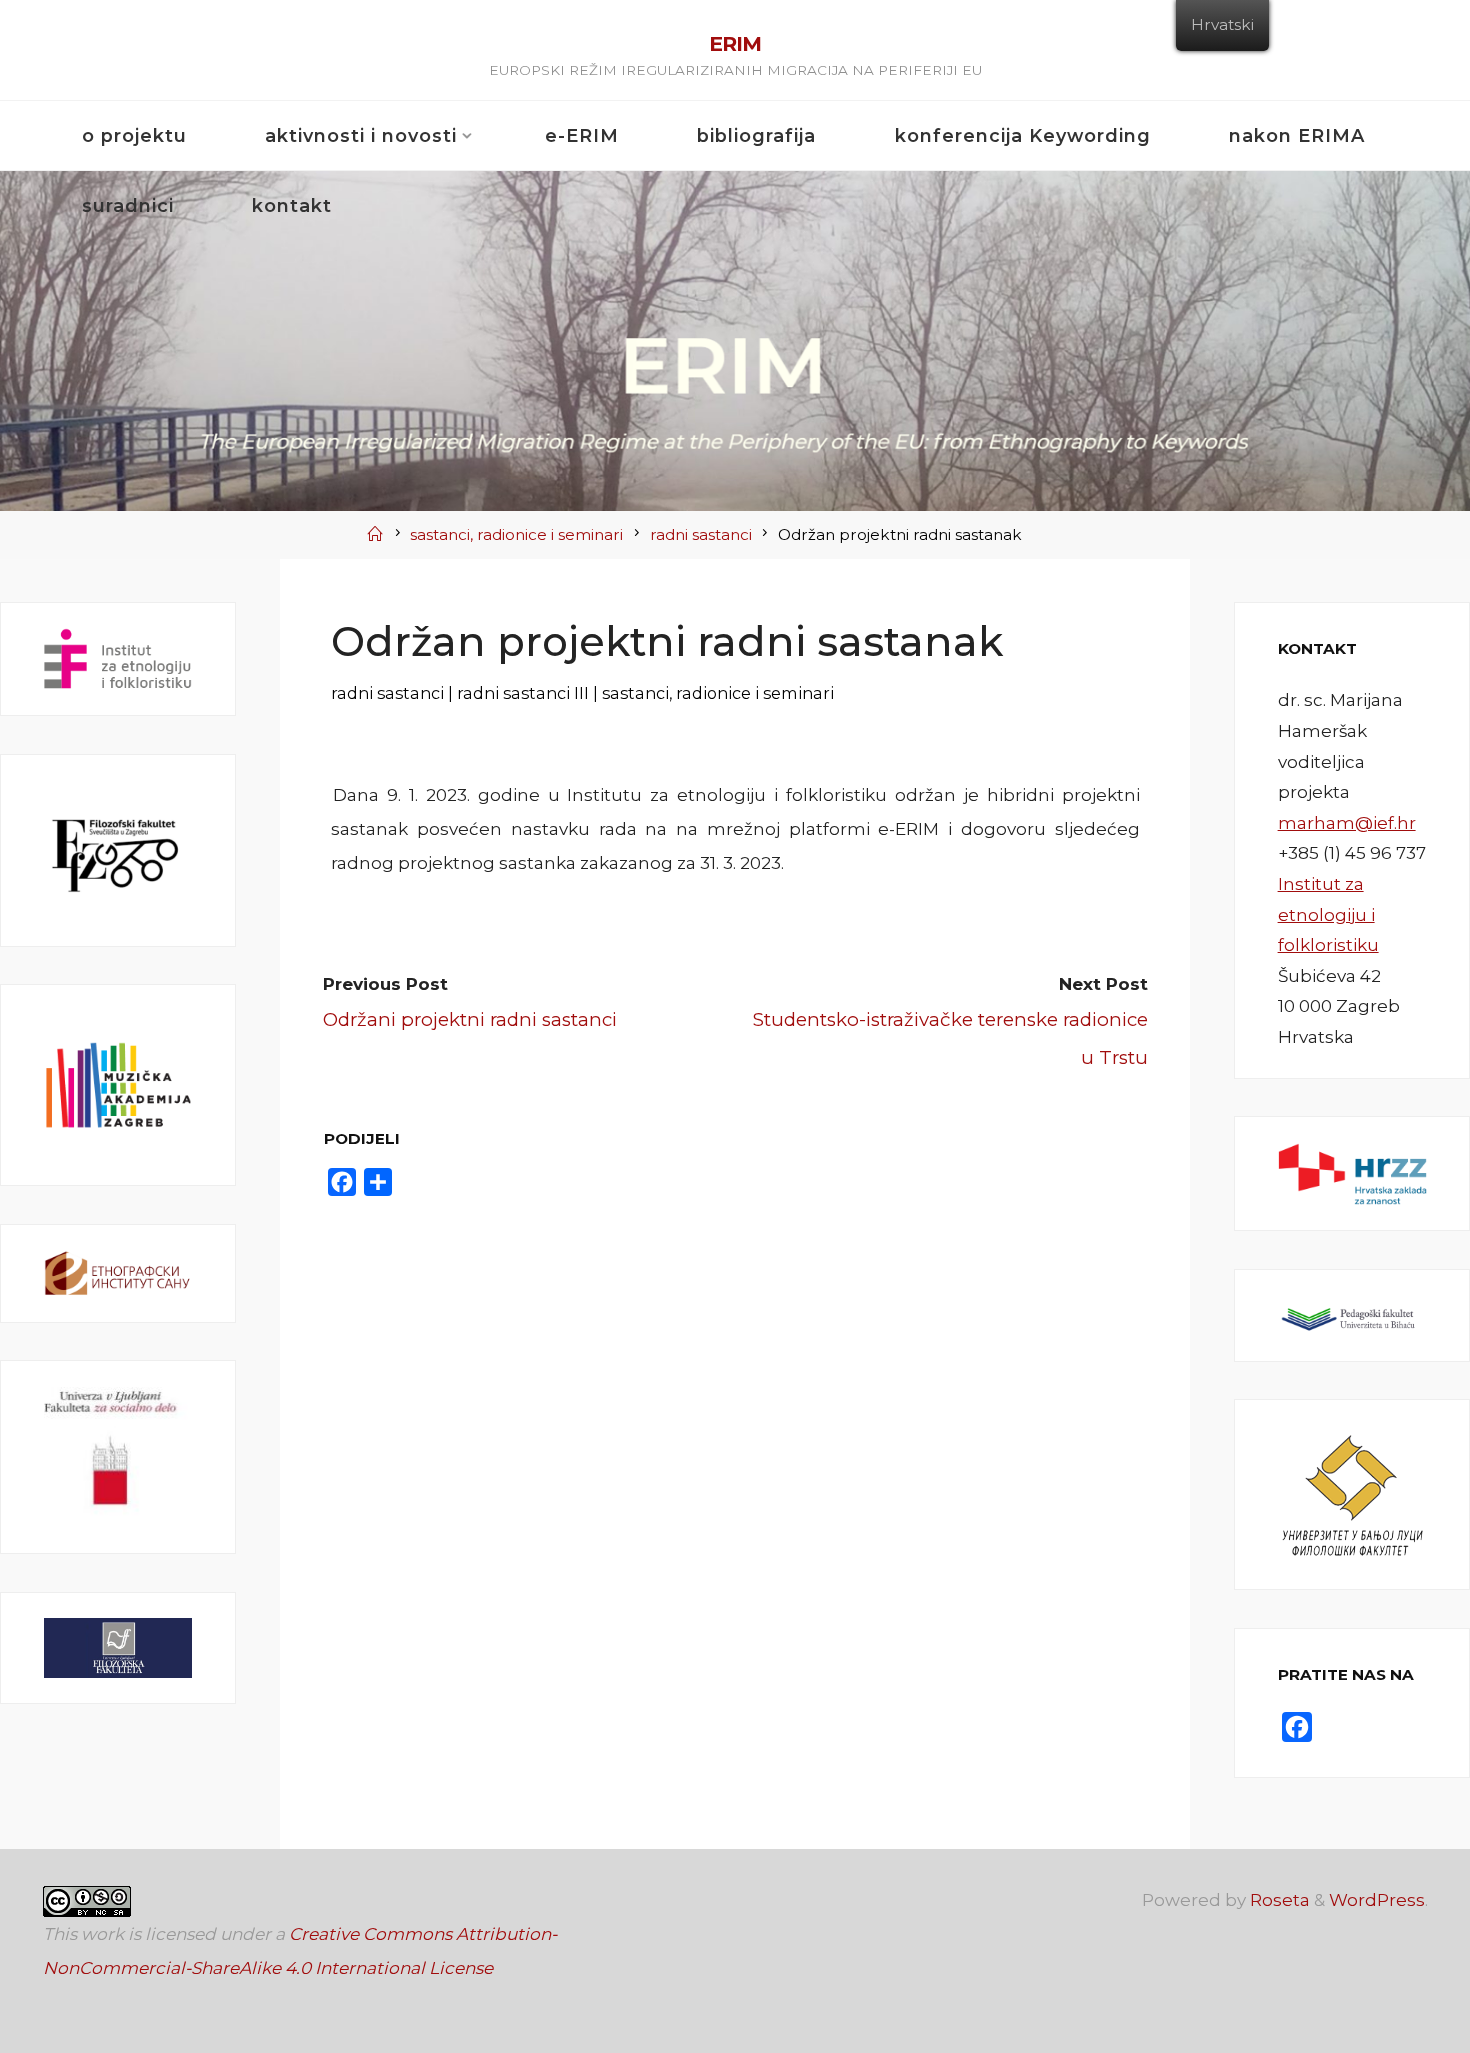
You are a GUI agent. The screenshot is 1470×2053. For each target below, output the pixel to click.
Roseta (1278, 1900)
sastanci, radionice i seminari (516, 534)
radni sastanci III (523, 692)
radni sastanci (701, 534)
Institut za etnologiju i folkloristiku (1328, 914)
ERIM (735, 43)
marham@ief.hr (1347, 823)
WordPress (1377, 1900)
